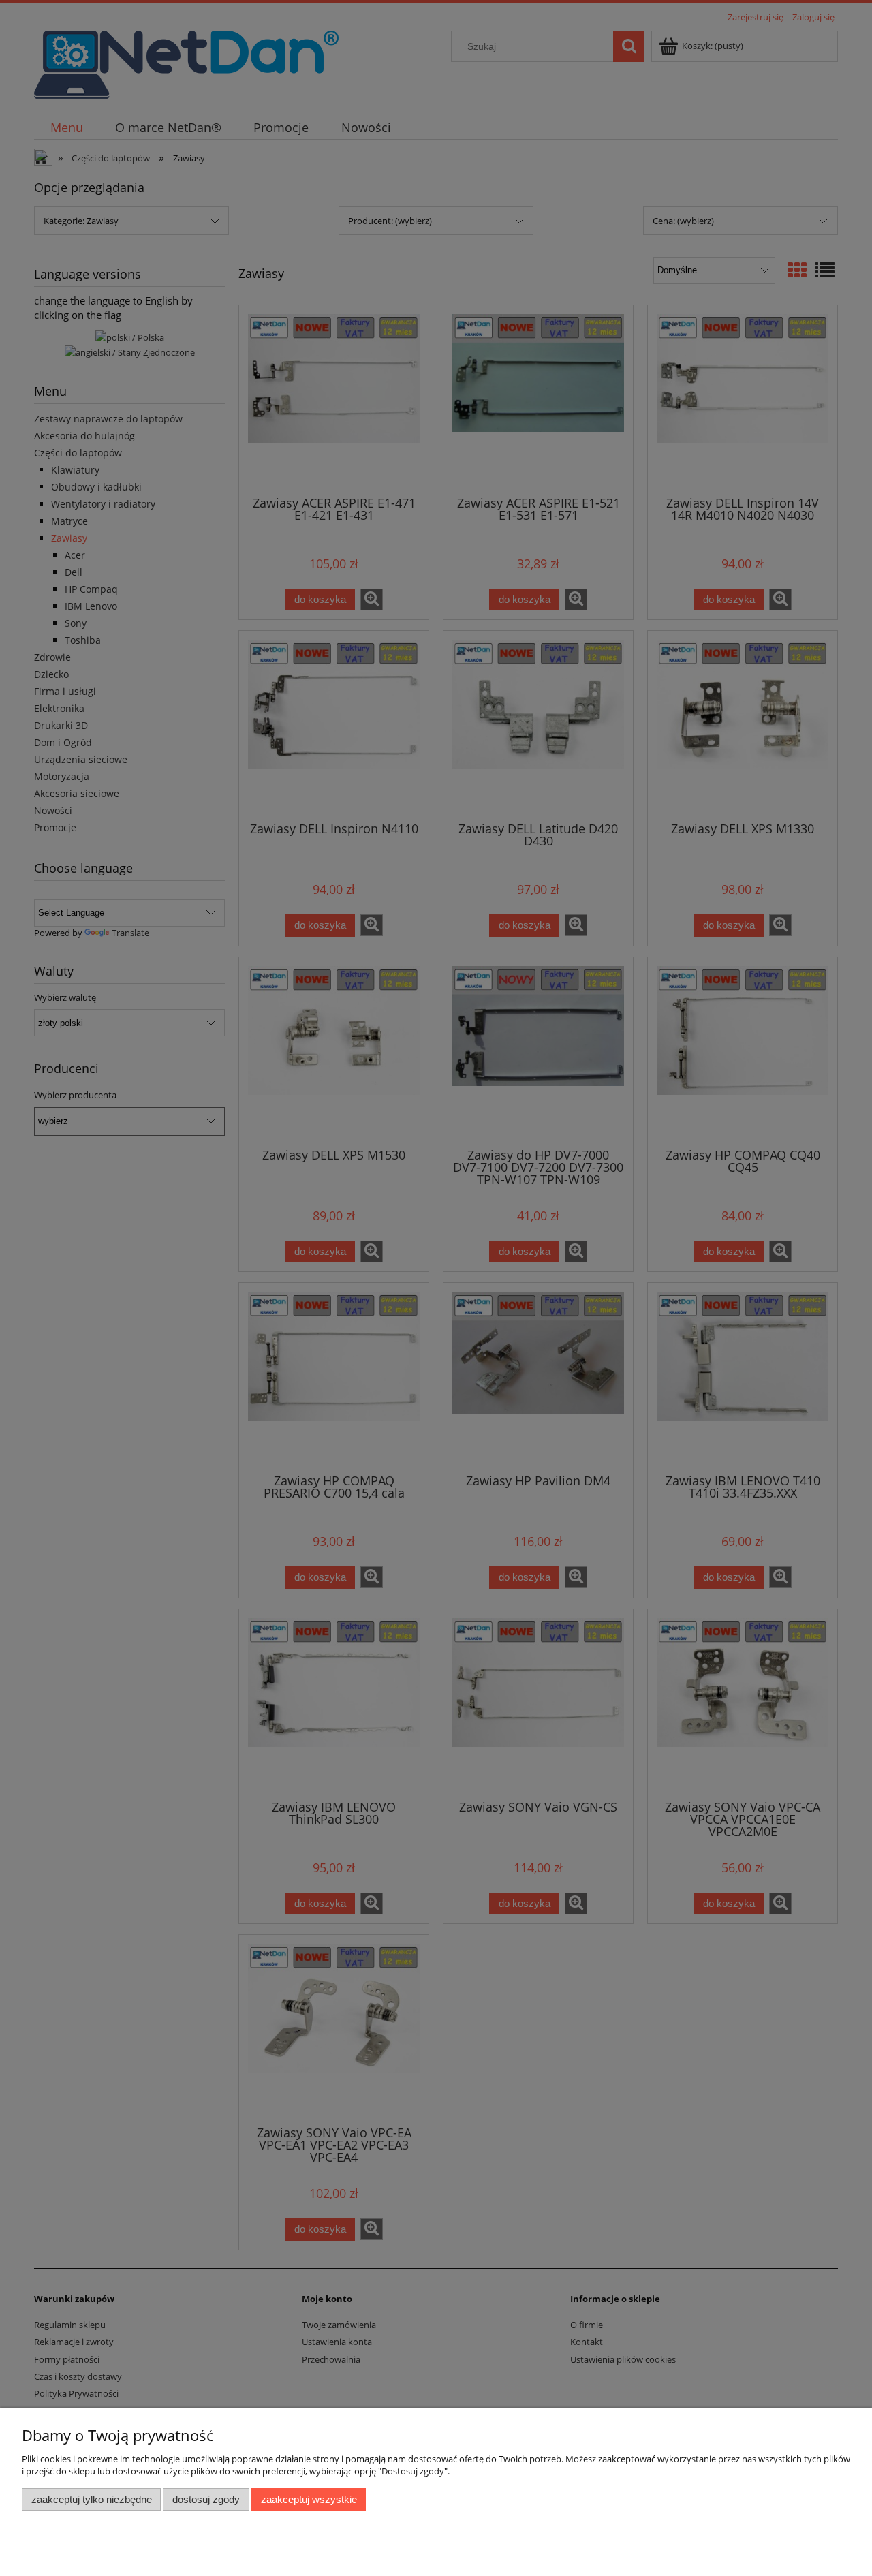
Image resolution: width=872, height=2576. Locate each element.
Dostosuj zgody (206, 2499)
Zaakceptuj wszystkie (309, 2499)
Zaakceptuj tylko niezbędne (92, 2499)
